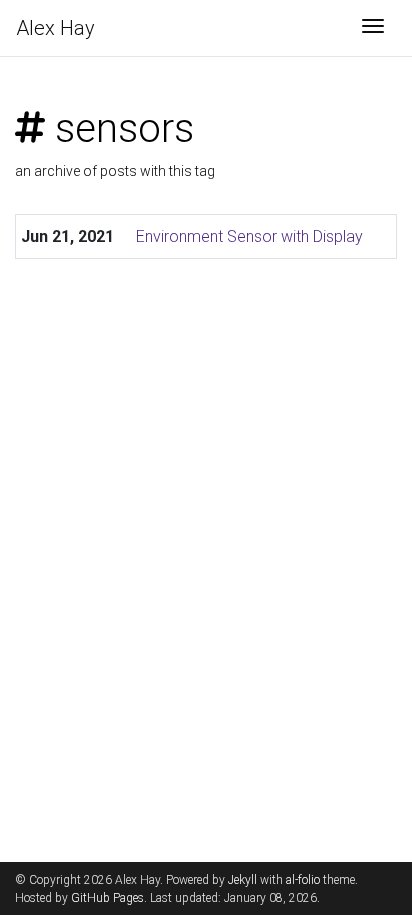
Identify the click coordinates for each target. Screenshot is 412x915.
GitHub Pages (107, 898)
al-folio (303, 880)
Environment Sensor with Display (249, 236)
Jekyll (242, 880)
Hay (55, 28)
